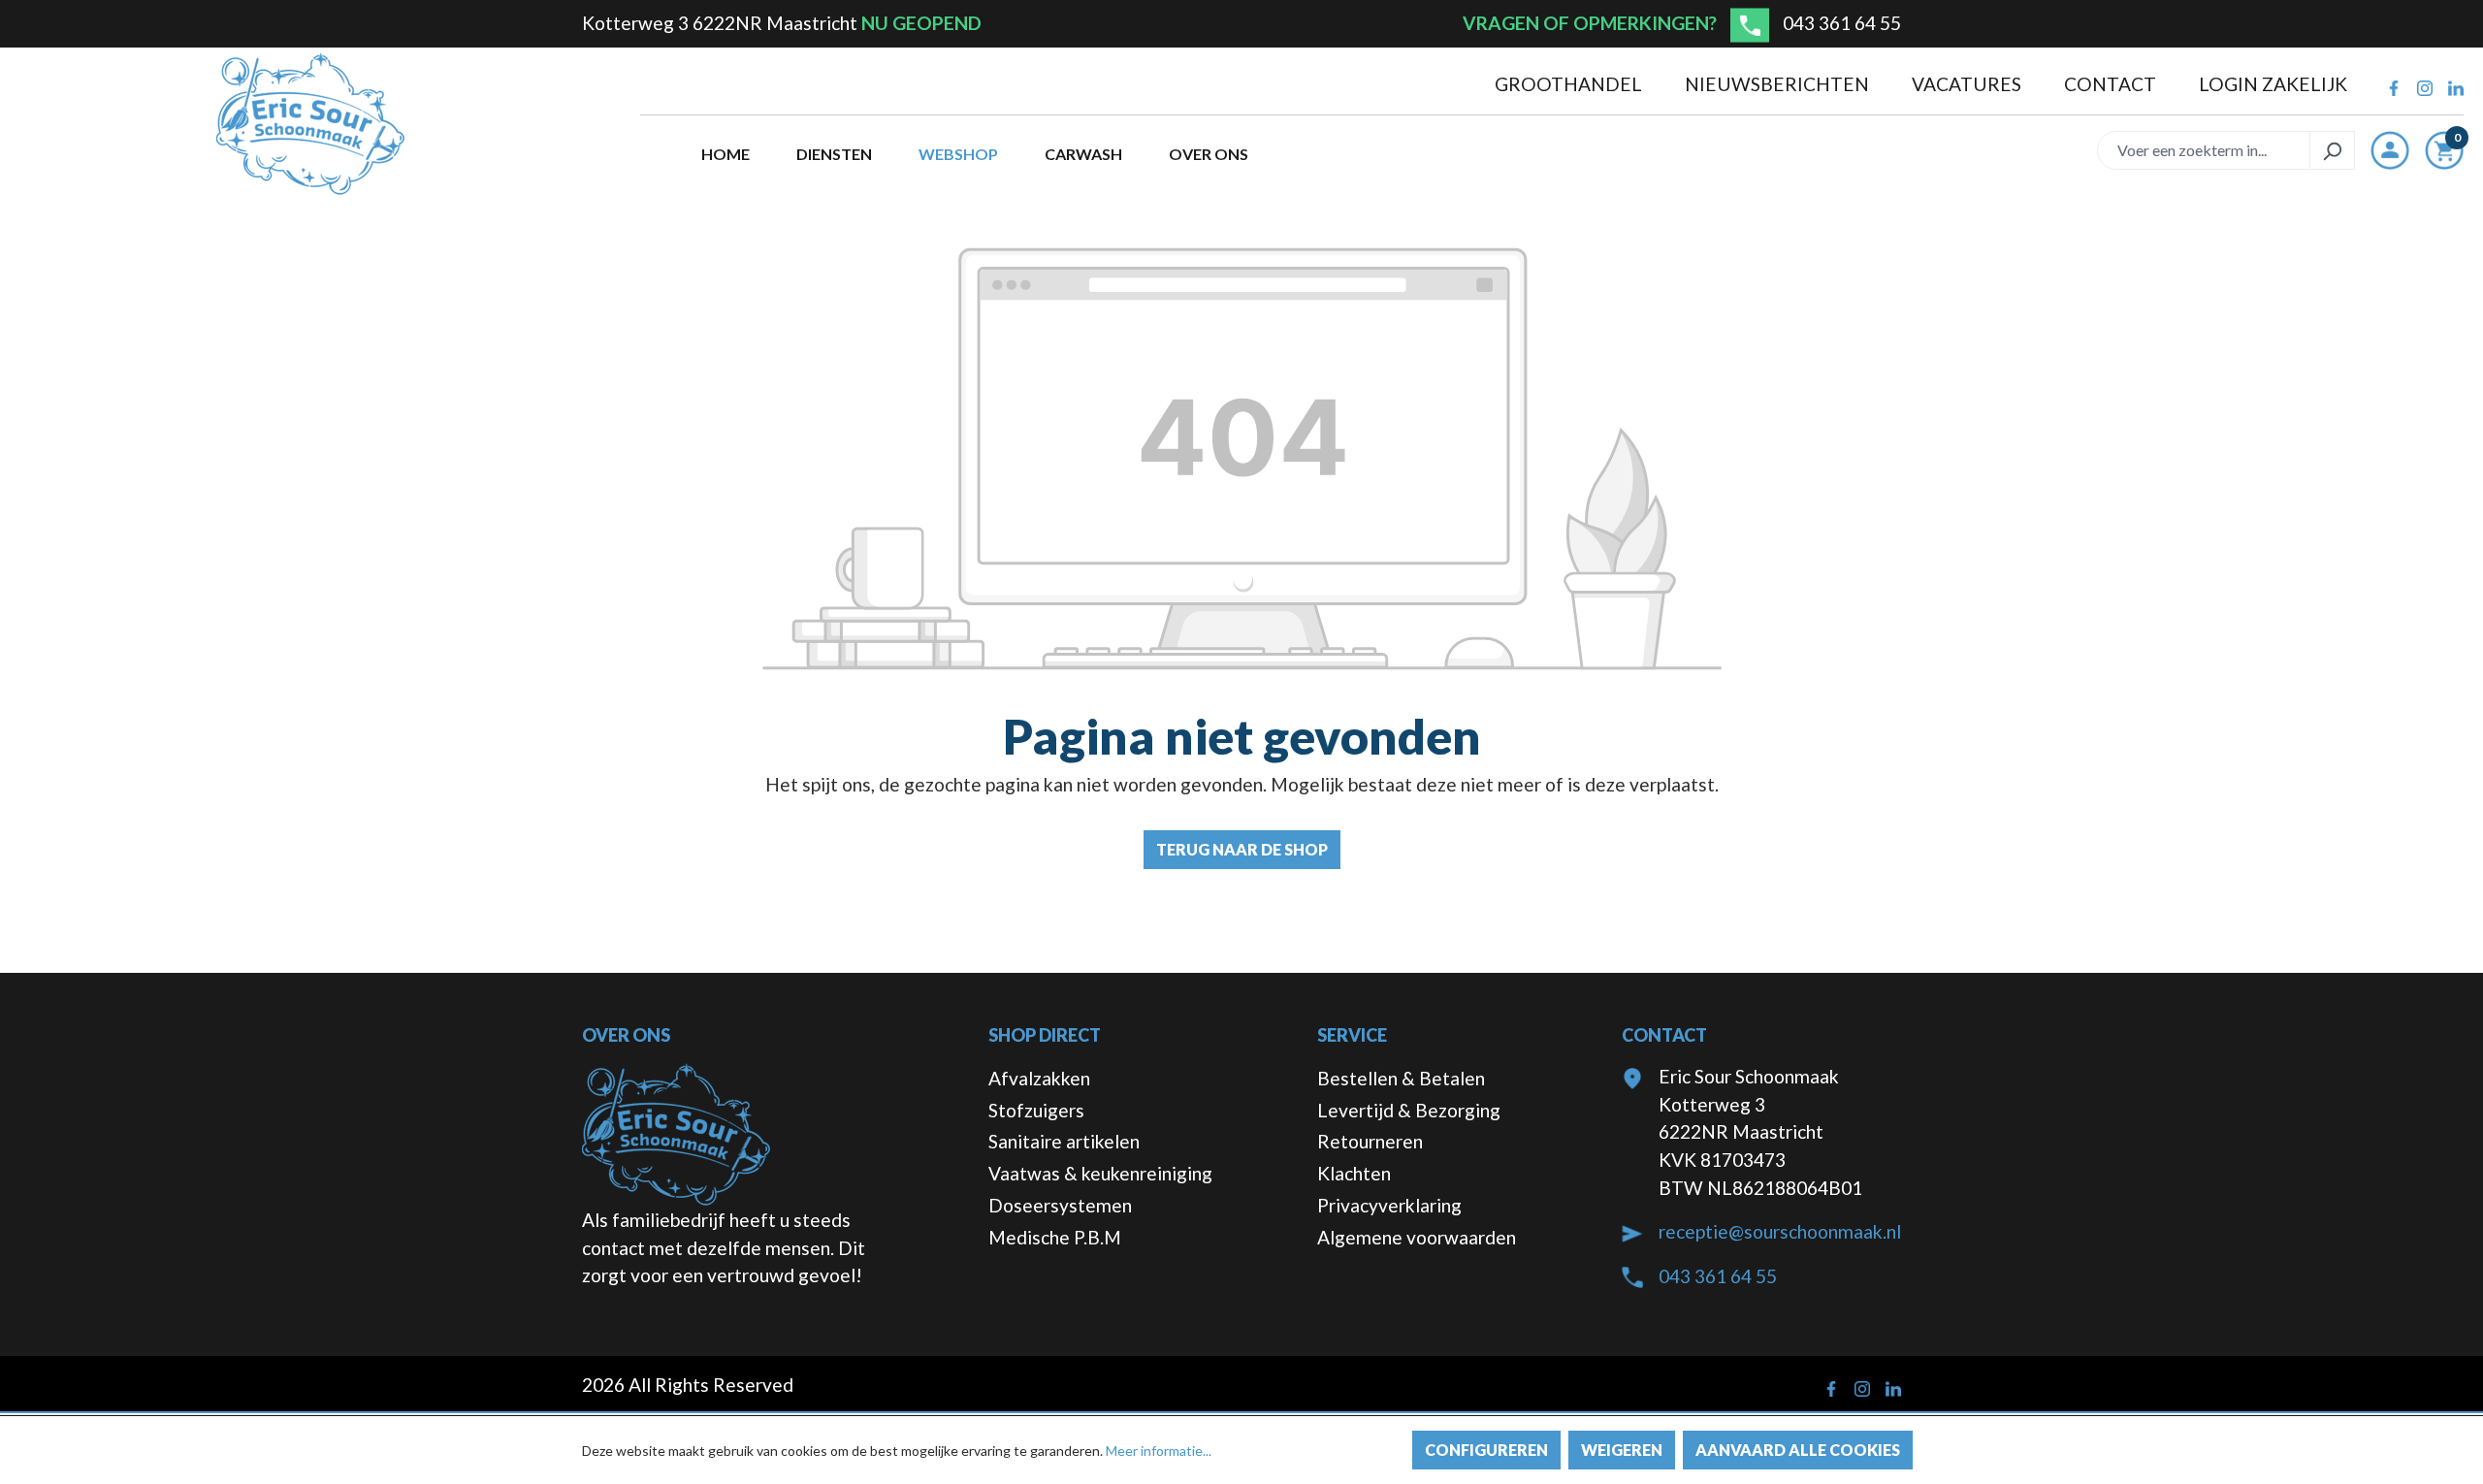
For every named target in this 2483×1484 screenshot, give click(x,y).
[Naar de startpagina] (310, 124)
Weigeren (1622, 1450)
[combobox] (2204, 150)
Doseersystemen (1060, 1205)
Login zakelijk (2273, 84)
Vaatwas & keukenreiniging (1100, 1173)
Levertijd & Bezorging (1409, 1110)
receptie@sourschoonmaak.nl (1780, 1231)
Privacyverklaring (1389, 1205)
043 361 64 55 (1842, 23)
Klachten (1354, 1173)
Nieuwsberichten (1779, 84)
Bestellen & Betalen (1401, 1078)
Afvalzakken (1039, 1078)
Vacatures (1968, 84)
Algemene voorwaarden (1417, 1237)
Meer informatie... (1159, 1451)
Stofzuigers (1036, 1110)
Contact (2112, 84)
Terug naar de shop (1242, 849)
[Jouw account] (2390, 150)
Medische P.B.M (1055, 1237)
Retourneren (1370, 1141)
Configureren (1486, 1450)
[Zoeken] (2332, 150)
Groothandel (1570, 84)
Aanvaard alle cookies (1798, 1450)
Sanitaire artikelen (1064, 1141)
